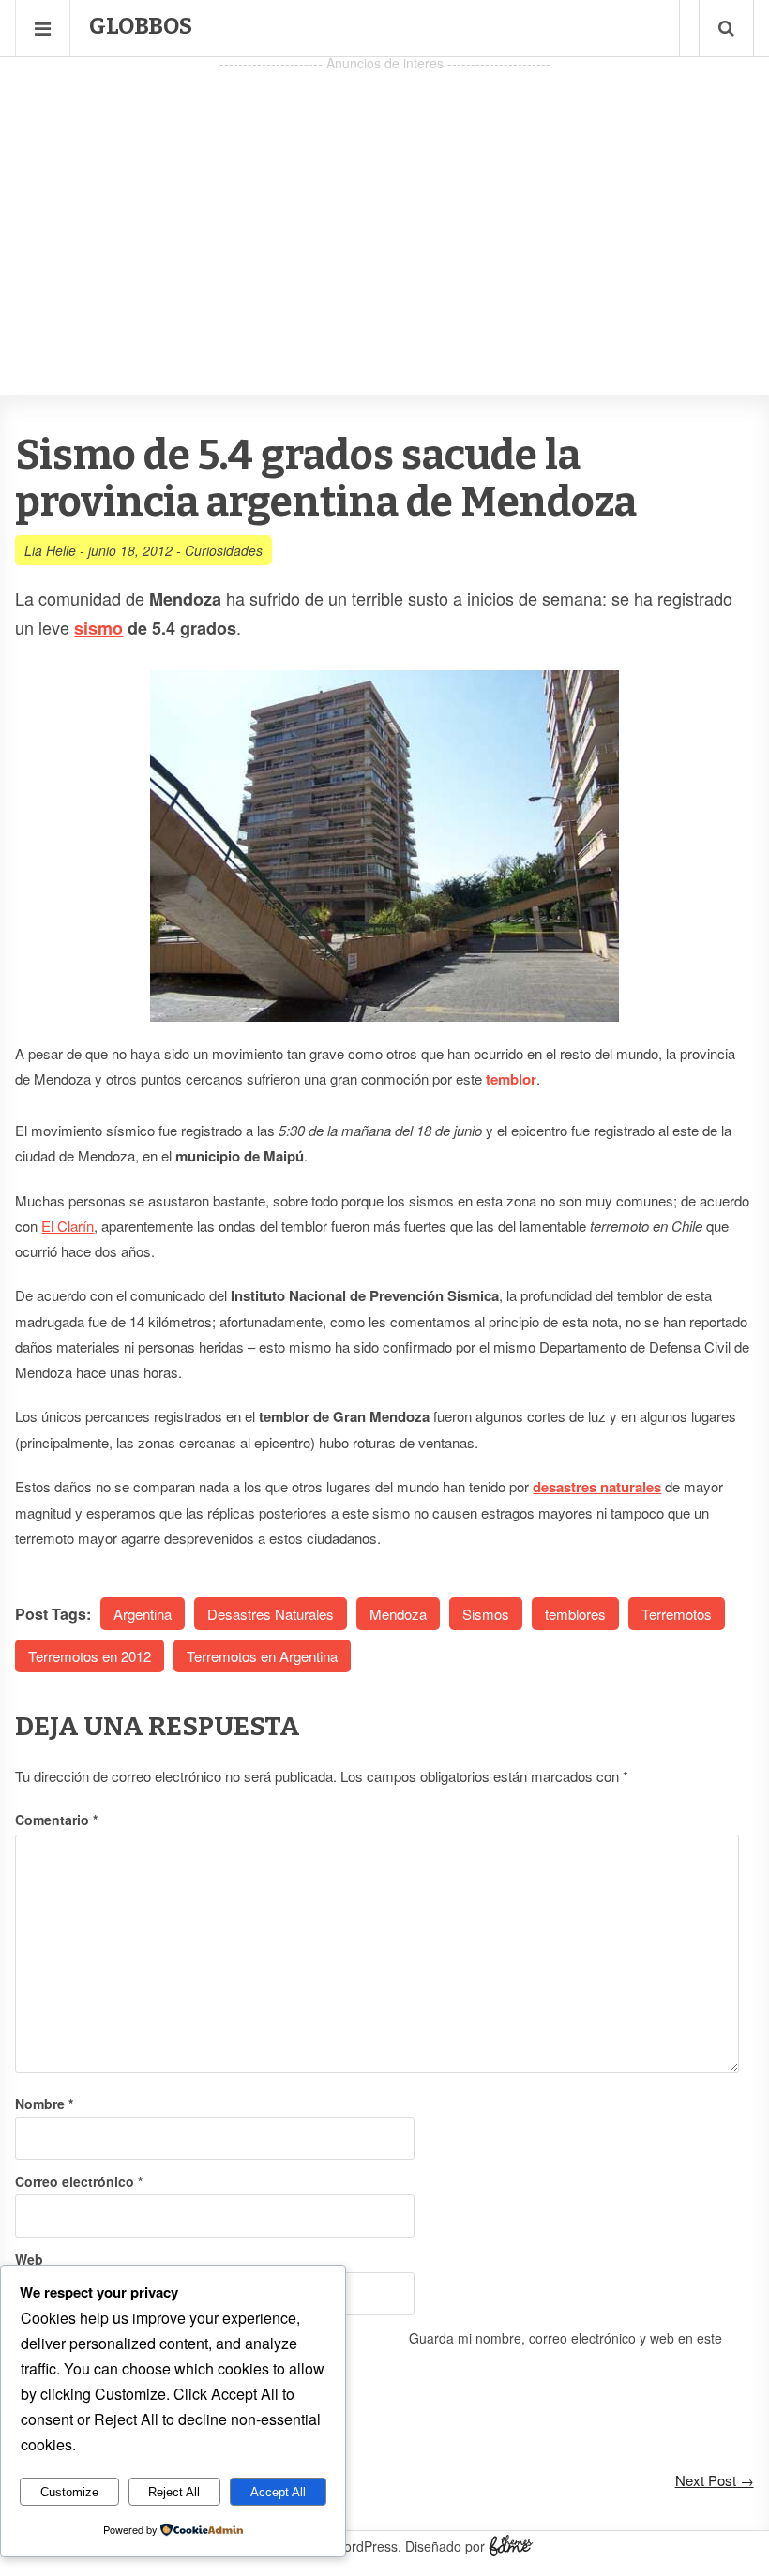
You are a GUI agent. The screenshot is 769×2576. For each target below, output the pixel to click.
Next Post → (715, 2480)
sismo (98, 628)
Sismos (486, 1614)
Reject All (174, 2492)
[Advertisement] (384, 207)
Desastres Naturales (271, 1614)
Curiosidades (224, 550)
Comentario (56, 1820)
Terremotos (677, 1614)
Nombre (44, 2104)
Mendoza (398, 1614)
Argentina (143, 1614)
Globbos (141, 26)
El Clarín (68, 1226)
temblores (575, 1614)
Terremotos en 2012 (90, 1656)
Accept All (278, 2492)
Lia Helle (50, 550)
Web (29, 2259)
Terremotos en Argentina (262, 1656)
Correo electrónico (79, 2181)
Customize (69, 2492)
